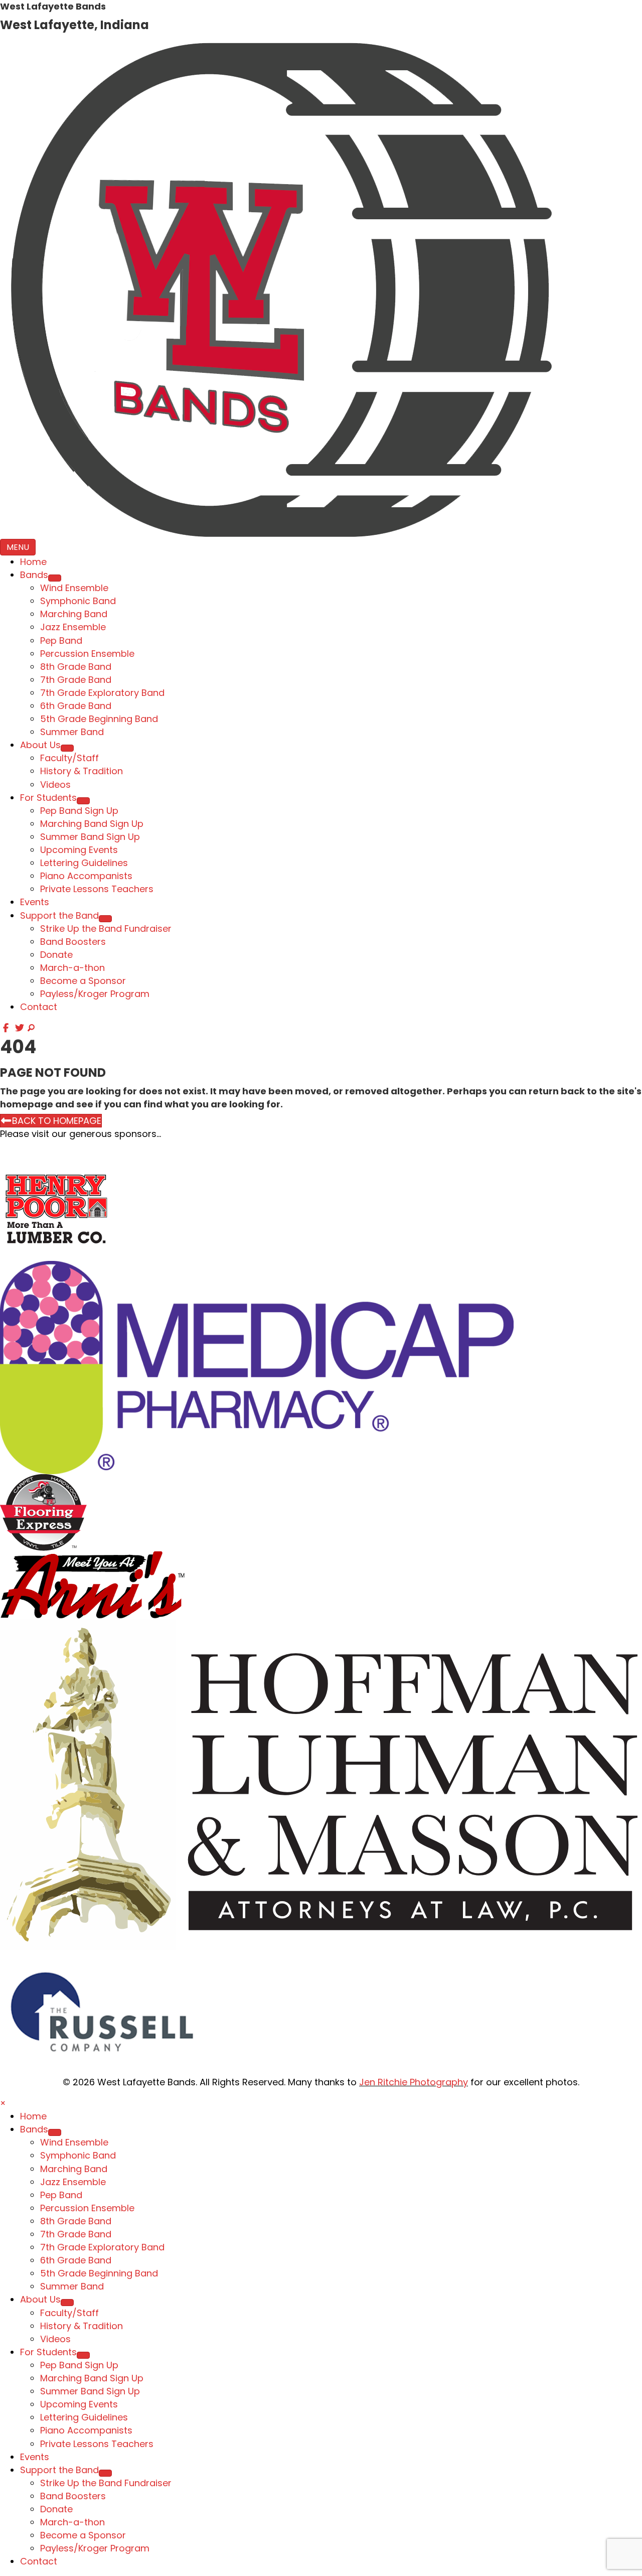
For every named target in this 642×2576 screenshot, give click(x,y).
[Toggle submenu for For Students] (83, 801)
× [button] (3, 2103)
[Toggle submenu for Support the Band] (105, 919)
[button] (7, 1028)
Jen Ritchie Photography (414, 2082)
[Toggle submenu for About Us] (67, 748)
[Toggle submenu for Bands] (55, 578)
